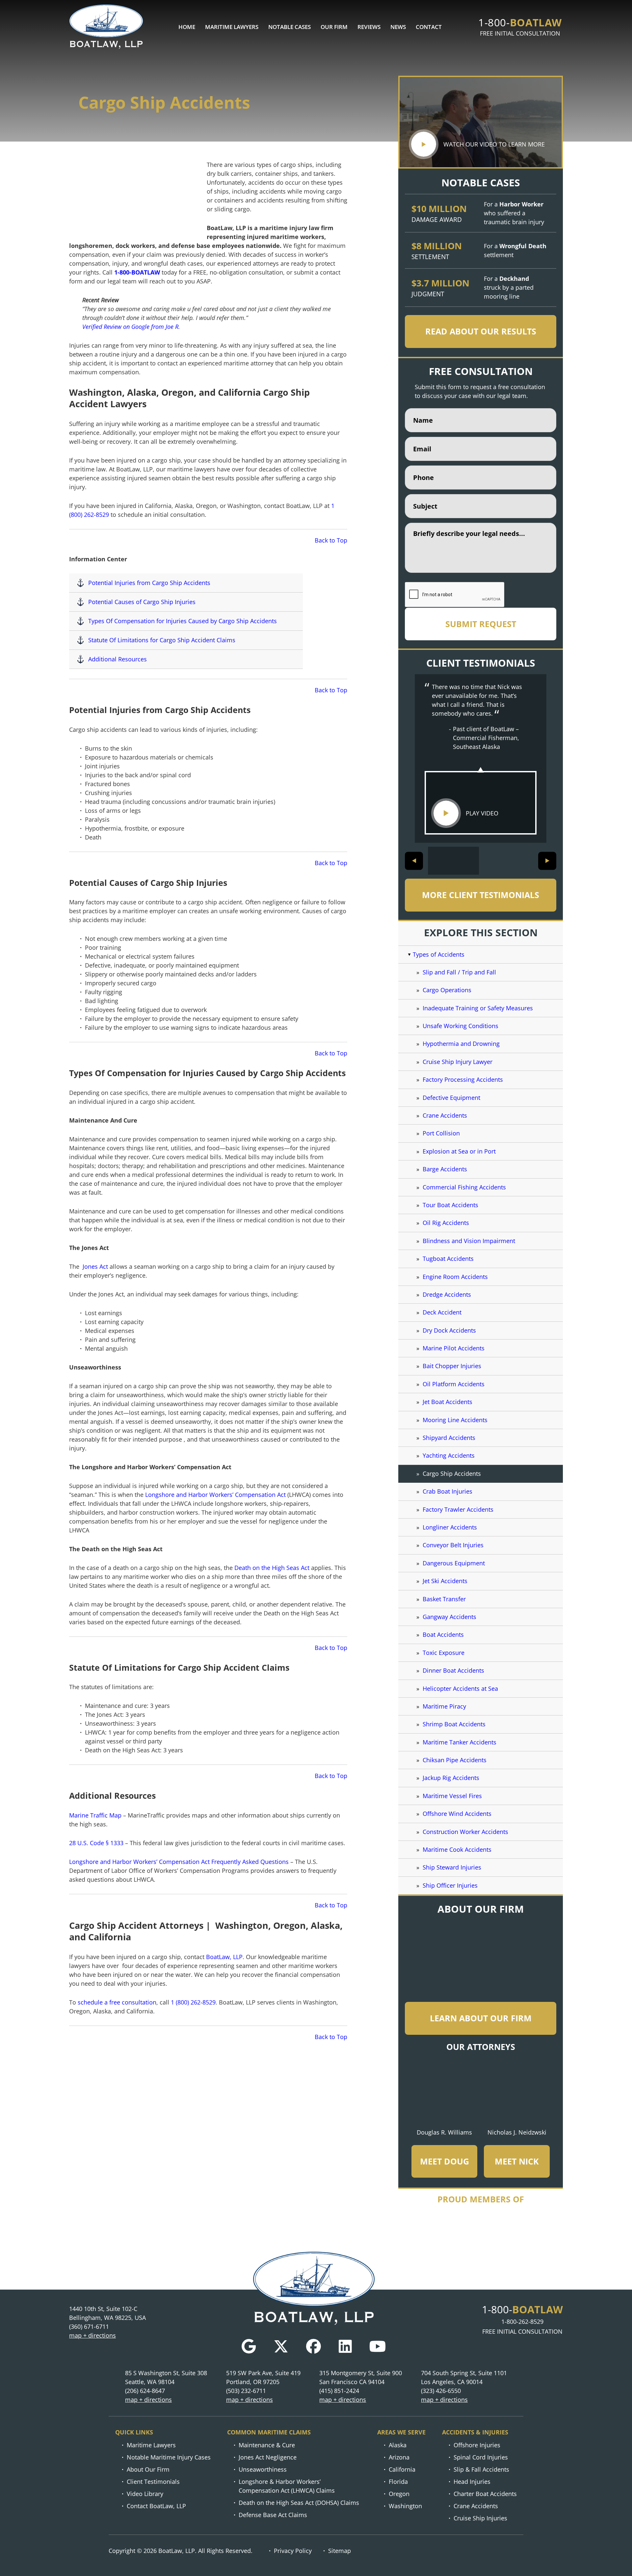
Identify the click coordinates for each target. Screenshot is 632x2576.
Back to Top (331, 540)
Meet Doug (445, 2161)
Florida (398, 2482)
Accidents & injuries (475, 2432)
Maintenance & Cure (267, 2445)
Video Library (145, 2494)
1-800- (520, 22)
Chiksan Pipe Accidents (455, 1760)
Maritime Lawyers (151, 2445)
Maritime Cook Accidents (457, 1849)
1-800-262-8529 (522, 2322)
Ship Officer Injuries (450, 1885)
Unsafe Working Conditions (461, 1026)
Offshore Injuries (477, 2445)
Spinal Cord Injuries (481, 2457)
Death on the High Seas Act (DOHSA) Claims (299, 2503)
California (402, 2469)
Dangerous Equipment (454, 1563)
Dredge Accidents (447, 1294)
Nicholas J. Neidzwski (517, 2132)
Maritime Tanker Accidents (460, 1742)
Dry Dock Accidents (449, 1330)
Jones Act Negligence (268, 2457)
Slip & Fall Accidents (481, 2469)
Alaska (398, 2445)
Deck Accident (442, 1312)
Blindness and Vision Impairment (469, 1241)
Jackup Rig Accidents (451, 1778)
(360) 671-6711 (89, 2326)
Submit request (481, 624)
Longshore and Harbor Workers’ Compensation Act (215, 1495)
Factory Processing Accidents (463, 1079)
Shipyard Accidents (450, 1438)
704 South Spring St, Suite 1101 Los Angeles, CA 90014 (464, 2377)
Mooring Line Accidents (455, 1420)
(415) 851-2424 (339, 2391)
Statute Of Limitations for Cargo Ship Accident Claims (162, 640)
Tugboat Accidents (448, 1259)
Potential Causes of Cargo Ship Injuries (142, 602)
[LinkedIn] (345, 2346)
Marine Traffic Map (95, 1815)
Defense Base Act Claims (273, 2515)
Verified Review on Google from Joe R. (131, 327)
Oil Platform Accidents (454, 1384)
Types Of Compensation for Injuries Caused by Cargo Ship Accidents (183, 621)
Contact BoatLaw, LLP (156, 2506)
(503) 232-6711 (246, 2391)
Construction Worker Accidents (465, 1832)
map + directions (92, 2335)
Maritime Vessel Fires (452, 1796)
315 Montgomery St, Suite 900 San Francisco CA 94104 (361, 2377)
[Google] (249, 2346)
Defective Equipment (451, 1098)
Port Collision (441, 1133)
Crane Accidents (445, 1115)
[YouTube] (378, 2346)
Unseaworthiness (263, 2469)
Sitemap (340, 2551)
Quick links (134, 2432)
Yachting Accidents (449, 1455)
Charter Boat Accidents (485, 2494)
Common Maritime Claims (269, 2432)
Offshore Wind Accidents (457, 1814)
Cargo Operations (447, 990)
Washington (405, 2506)
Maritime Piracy (444, 1706)
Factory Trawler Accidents (458, 1509)
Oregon (399, 2494)
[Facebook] (314, 2346)
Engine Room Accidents (455, 1277)
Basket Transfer (444, 1599)
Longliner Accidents (450, 1527)
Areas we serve (401, 2432)
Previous (414, 861)
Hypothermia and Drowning (461, 1044)
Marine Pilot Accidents (454, 1348)
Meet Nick (517, 2161)
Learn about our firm (481, 2018)
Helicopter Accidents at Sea (460, 1688)
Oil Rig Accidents (446, 1223)
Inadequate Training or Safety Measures (478, 1008)
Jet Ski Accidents (445, 1581)
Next (547, 861)
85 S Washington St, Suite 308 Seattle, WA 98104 (166, 2377)
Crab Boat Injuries (448, 1491)
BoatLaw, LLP (224, 1957)
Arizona (399, 2457)
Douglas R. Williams (444, 2132)
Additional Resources (118, 659)
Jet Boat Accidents (448, 1402)
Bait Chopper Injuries (452, 1366)
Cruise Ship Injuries (480, 2518)
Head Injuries (472, 2482)
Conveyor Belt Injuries (453, 1545)
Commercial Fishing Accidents (464, 1187)
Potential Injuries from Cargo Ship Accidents (149, 583)
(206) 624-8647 (145, 2391)
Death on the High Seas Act (272, 1568)
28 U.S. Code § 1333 (96, 1843)
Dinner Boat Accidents (453, 1670)
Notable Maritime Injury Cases (169, 2457)
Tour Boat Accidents (450, 1205)
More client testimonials (481, 895)
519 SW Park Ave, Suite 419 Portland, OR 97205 (263, 2377)
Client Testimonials (153, 2482)
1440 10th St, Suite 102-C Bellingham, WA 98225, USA (107, 2313)
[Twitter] (281, 2346)
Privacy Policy (293, 2551)
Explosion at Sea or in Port (459, 1151)
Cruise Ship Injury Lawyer (458, 1062)
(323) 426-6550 (441, 2391)
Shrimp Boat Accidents (454, 1724)
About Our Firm (148, 2469)
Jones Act (94, 1266)
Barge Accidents (445, 1169)
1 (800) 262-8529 (193, 2002)
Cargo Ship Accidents (452, 1474)
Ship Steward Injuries (452, 1867)
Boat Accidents (443, 1634)
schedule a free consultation (117, 2002)
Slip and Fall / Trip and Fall (459, 972)
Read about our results (481, 331)
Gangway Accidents (449, 1617)
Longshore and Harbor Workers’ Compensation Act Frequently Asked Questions (179, 1862)
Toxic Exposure (444, 1653)
